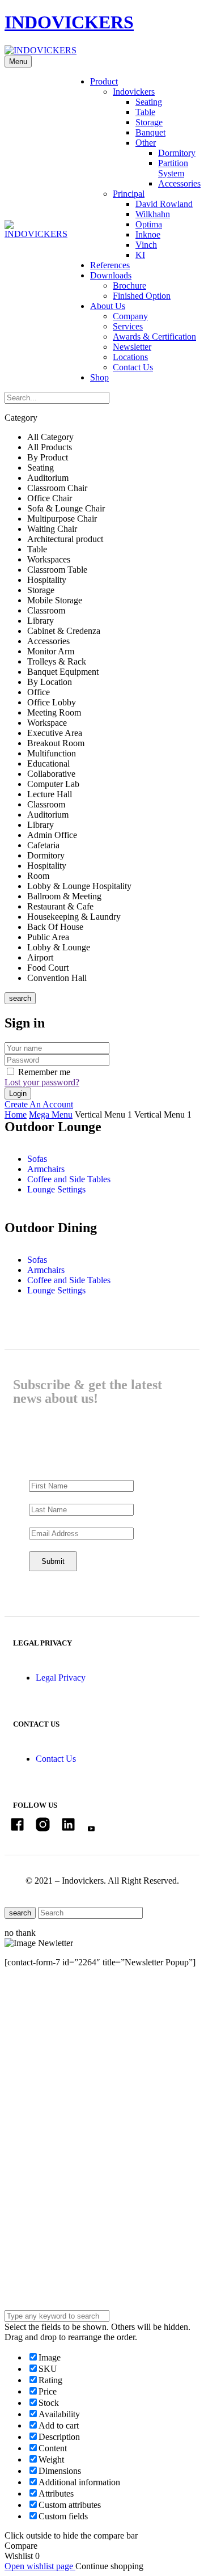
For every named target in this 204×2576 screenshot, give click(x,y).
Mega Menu (51, 1114)
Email (38, 2111)
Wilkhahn (153, 214)
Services (128, 326)
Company (130, 316)
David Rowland (164, 204)
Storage (149, 122)
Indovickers (134, 92)
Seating (149, 102)
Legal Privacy (61, 1678)
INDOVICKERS (69, 22)
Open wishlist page (40, 2566)
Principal (129, 194)
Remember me (44, 1072)
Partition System (173, 168)
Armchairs (46, 1169)
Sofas (37, 1159)
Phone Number (54, 2143)
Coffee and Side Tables (69, 1179)
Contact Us (133, 367)
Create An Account (39, 1104)
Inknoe (148, 234)
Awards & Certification (154, 337)
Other (146, 143)
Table (145, 112)
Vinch (146, 245)
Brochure (129, 285)
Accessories (179, 183)
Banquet (150, 132)
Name (38, 2073)
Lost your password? (42, 1082)
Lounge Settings (56, 1189)
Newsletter (132, 347)
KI (140, 255)
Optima (149, 224)
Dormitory (177, 153)
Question (43, 2246)
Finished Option (142, 296)
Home (16, 1114)
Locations (130, 357)
